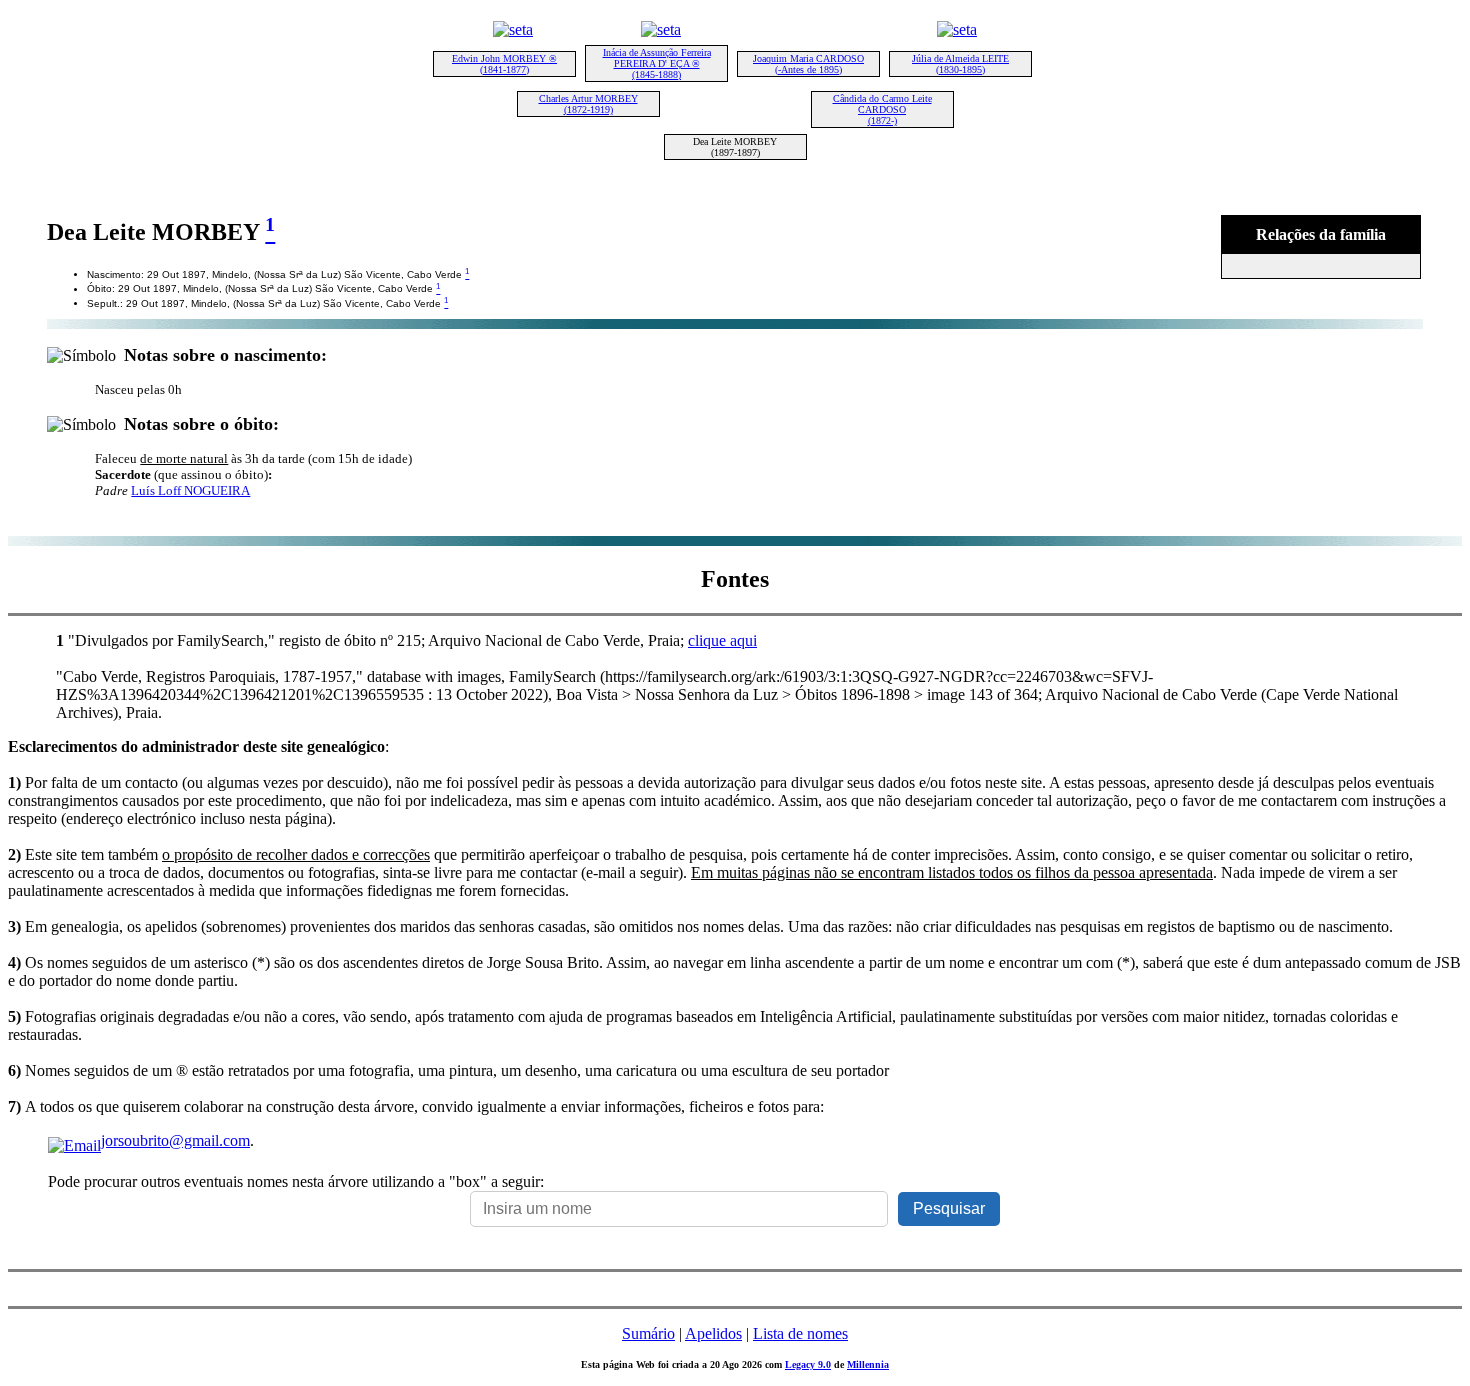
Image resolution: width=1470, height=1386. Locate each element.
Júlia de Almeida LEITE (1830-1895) (960, 64)
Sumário (648, 1333)
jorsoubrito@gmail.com (175, 1140)
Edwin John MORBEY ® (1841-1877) (504, 64)
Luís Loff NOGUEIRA (190, 490)
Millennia (868, 1364)
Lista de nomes (800, 1333)
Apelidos (713, 1333)
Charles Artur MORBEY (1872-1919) (588, 104)
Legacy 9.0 (808, 1364)
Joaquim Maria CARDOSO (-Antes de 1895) (808, 64)
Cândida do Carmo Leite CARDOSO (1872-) (882, 109)
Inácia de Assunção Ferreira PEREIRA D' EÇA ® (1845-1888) (657, 63)
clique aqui (722, 640)
